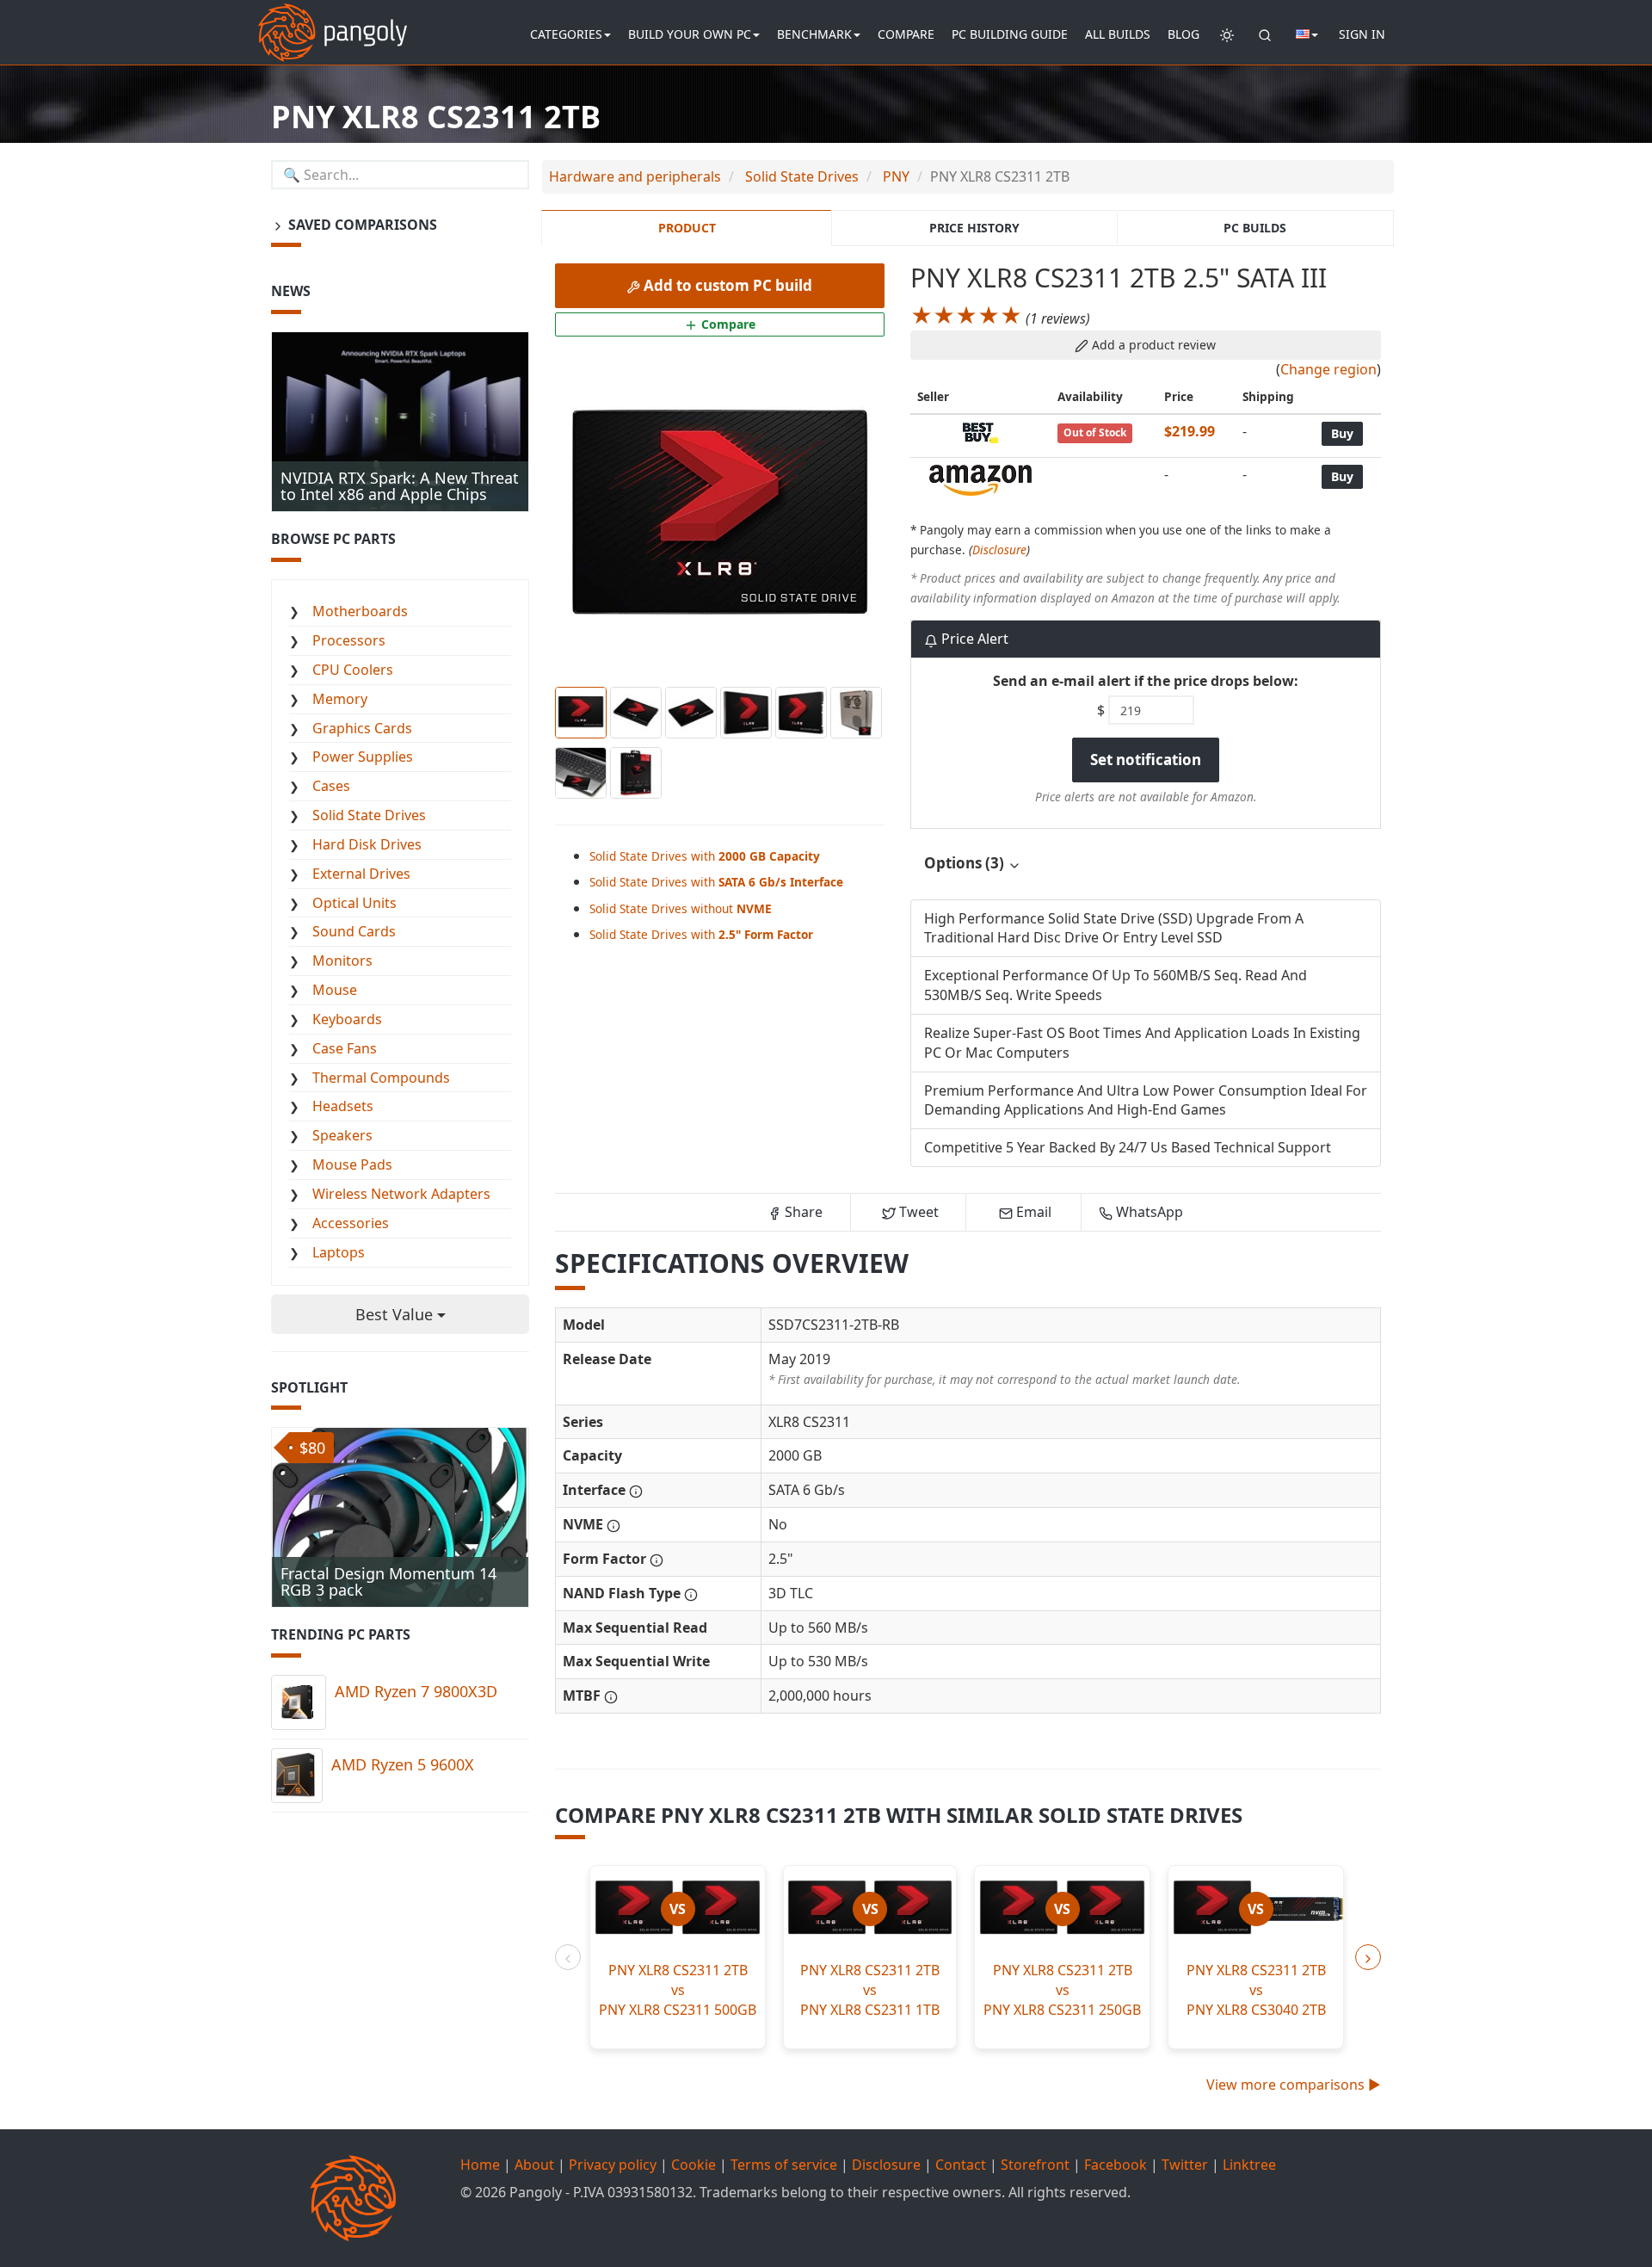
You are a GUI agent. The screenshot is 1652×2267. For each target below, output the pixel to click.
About (534, 2165)
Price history (974, 228)
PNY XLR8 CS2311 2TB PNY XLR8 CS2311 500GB (678, 1990)
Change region (1328, 369)
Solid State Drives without (681, 908)
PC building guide (1010, 34)
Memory (340, 699)
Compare (906, 34)
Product (687, 228)
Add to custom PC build (726, 285)
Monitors (342, 961)
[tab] (1146, 864)
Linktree (1249, 2165)
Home (480, 2165)
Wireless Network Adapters (401, 1194)
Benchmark (814, 34)
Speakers (342, 1135)
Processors (349, 640)
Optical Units (354, 903)
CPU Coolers (353, 670)
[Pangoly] (333, 22)
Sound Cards (354, 931)
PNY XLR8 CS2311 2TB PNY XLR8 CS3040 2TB (1256, 1990)
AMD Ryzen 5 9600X (403, 1764)
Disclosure (999, 550)
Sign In (1362, 34)
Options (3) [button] (966, 863)
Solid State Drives (369, 815)
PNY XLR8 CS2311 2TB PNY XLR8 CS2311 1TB (870, 1990)
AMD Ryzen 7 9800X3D (416, 1691)
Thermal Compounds (381, 1078)
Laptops (339, 1252)
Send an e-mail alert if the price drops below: (1146, 681)
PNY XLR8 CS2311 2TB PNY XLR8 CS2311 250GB (1062, 1990)
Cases (331, 786)
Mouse (335, 990)
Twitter (1185, 2165)
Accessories (351, 1223)
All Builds (1118, 34)
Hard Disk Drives (367, 844)
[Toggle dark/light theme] (1227, 34)
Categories (566, 34)
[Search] (1265, 34)
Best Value (396, 1314)
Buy (1342, 433)
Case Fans (345, 1048)
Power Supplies (363, 757)
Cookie (693, 2165)
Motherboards (360, 611)
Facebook (1116, 2165)
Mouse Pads (352, 1164)
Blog (1184, 34)
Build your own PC (690, 34)
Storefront (1035, 2165)
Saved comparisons (361, 225)
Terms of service (784, 2165)
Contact (961, 2165)
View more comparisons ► (1294, 2085)
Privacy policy (613, 2165)
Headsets (343, 1106)
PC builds (1255, 228)
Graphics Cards (362, 728)
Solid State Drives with (705, 856)
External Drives (361, 874)
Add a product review (1152, 345)
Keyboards (347, 1019)
